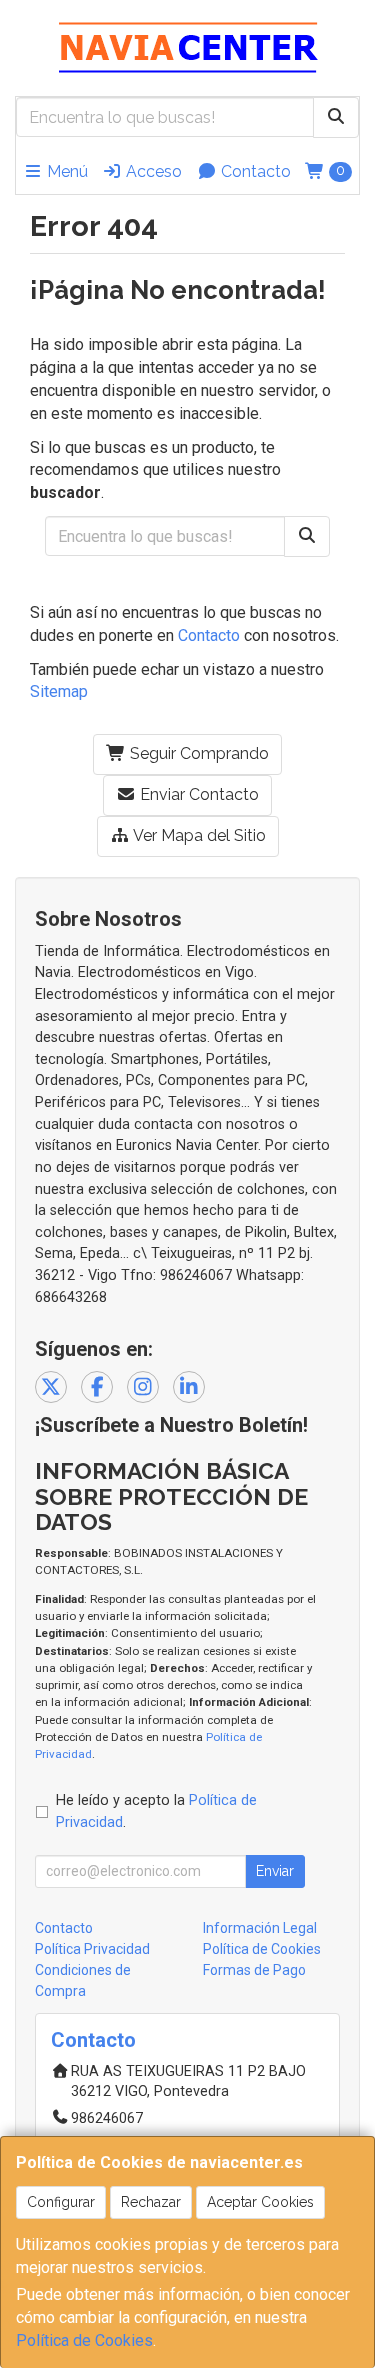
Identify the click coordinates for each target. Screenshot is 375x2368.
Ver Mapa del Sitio (198, 835)
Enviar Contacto (197, 794)
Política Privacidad (92, 1949)
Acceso (152, 171)
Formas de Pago (254, 1970)
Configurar (61, 2202)
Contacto (254, 171)
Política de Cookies (84, 2340)
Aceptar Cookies (260, 2202)
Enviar (275, 1871)
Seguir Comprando (197, 753)
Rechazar (151, 2202)
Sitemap (59, 691)
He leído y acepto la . (156, 1811)
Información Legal (260, 1928)
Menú (65, 171)
